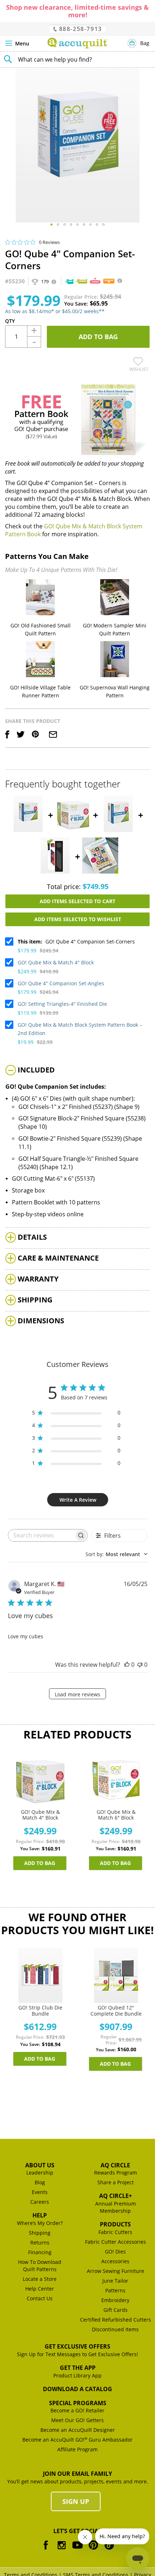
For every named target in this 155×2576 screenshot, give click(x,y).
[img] (8, 242)
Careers (40, 2202)
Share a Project (116, 2182)
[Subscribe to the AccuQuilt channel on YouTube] (77, 2550)
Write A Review (78, 1500)
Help (40, 2215)
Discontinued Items (115, 2329)
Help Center (40, 2289)
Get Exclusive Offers (77, 2346)
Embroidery (115, 2300)
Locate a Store (40, 2279)
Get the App (78, 2368)
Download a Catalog (77, 2389)
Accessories (115, 2261)
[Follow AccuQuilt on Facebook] (46, 2550)
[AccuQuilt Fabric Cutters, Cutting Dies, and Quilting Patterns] (77, 43)
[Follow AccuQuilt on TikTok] (109, 2550)
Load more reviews (77, 1694)
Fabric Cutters (115, 2232)
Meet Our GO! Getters (77, 2420)
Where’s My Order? (40, 2223)
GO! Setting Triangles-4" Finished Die (62, 1004)
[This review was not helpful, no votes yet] (140, 1665)
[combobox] (77, 59)
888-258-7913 (79, 29)
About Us (40, 2165)
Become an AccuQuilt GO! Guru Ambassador (77, 2440)
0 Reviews (49, 242)
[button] (52, 225)
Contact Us (40, 2298)
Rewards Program (116, 2173)
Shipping (40, 2233)
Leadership (40, 2173)
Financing (40, 2252)
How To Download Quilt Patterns (40, 2266)
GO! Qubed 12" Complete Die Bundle (116, 2011)
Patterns (115, 2290)
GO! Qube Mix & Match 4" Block (56, 962)
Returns (40, 2242)
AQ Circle (115, 2165)
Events (40, 2192)
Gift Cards (116, 2310)
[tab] (77, 1071)
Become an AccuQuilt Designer (78, 2430)
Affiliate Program (77, 2449)
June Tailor (115, 2281)
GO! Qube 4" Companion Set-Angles (61, 983)
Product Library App (77, 2375)
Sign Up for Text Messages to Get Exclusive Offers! (77, 2354)
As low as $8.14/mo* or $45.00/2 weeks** (55, 311)
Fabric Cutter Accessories (116, 2242)
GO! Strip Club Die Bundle (40, 2011)
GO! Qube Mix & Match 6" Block (116, 1815)
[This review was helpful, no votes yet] (127, 1665)
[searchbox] (41, 1535)
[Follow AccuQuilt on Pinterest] (93, 2550)
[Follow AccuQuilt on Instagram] (62, 2550)
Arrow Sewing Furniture (116, 2271)
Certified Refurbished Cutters (116, 2320)
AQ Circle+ (116, 2196)
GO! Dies (115, 2251)
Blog (40, 2182)
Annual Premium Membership (116, 2207)
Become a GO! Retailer (77, 2410)
